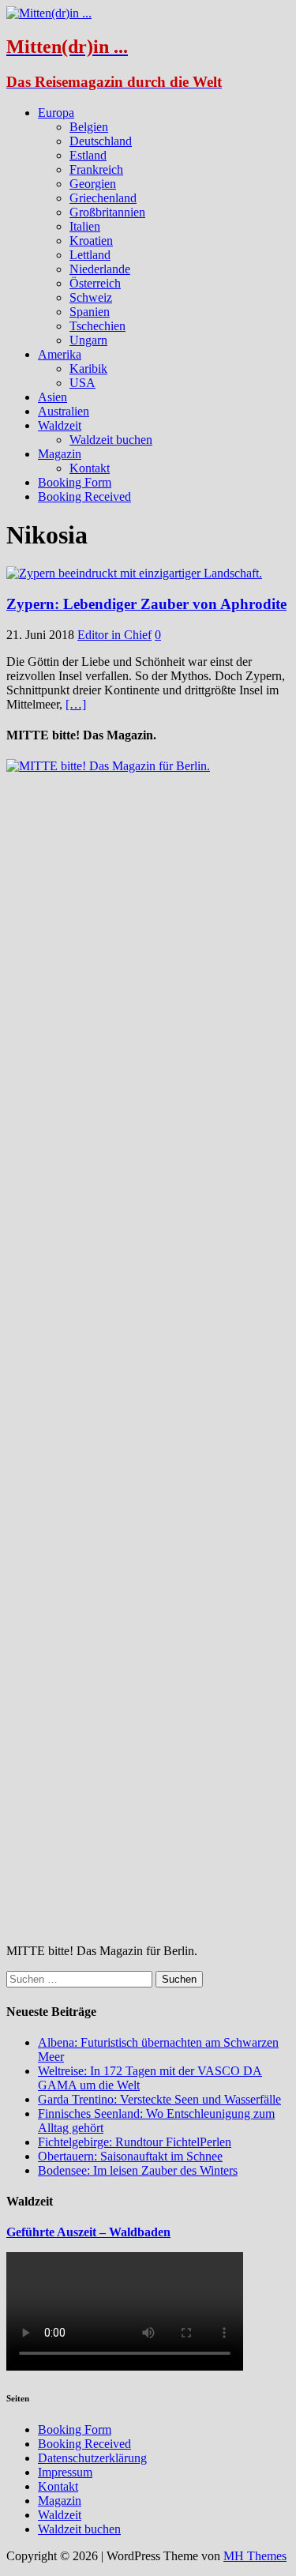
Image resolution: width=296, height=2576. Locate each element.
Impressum (65, 2472)
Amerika (60, 354)
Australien (64, 411)
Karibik (88, 369)
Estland (88, 155)
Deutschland (101, 141)
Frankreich (96, 169)
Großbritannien (107, 212)
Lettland (90, 255)
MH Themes (255, 2556)
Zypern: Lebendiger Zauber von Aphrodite (146, 604)
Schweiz (91, 297)
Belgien (89, 127)
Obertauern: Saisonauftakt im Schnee (130, 2156)
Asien (52, 397)
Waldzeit (60, 425)
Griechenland (103, 198)
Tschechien (97, 326)
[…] (76, 704)
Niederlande (100, 269)
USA (82, 383)
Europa (56, 113)
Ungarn (88, 340)
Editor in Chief (114, 635)
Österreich (95, 283)
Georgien (93, 184)
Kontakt (90, 468)
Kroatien (91, 241)
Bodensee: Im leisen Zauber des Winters (138, 2170)
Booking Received (84, 496)
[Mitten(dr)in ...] (49, 13)
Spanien (90, 312)
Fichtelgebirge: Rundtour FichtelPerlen (135, 2142)
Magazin (60, 454)
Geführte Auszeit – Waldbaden (88, 2232)
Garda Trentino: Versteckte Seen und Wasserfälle (159, 2099)
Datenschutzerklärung (92, 2458)
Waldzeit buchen (111, 440)
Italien (85, 226)
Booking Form (75, 482)
